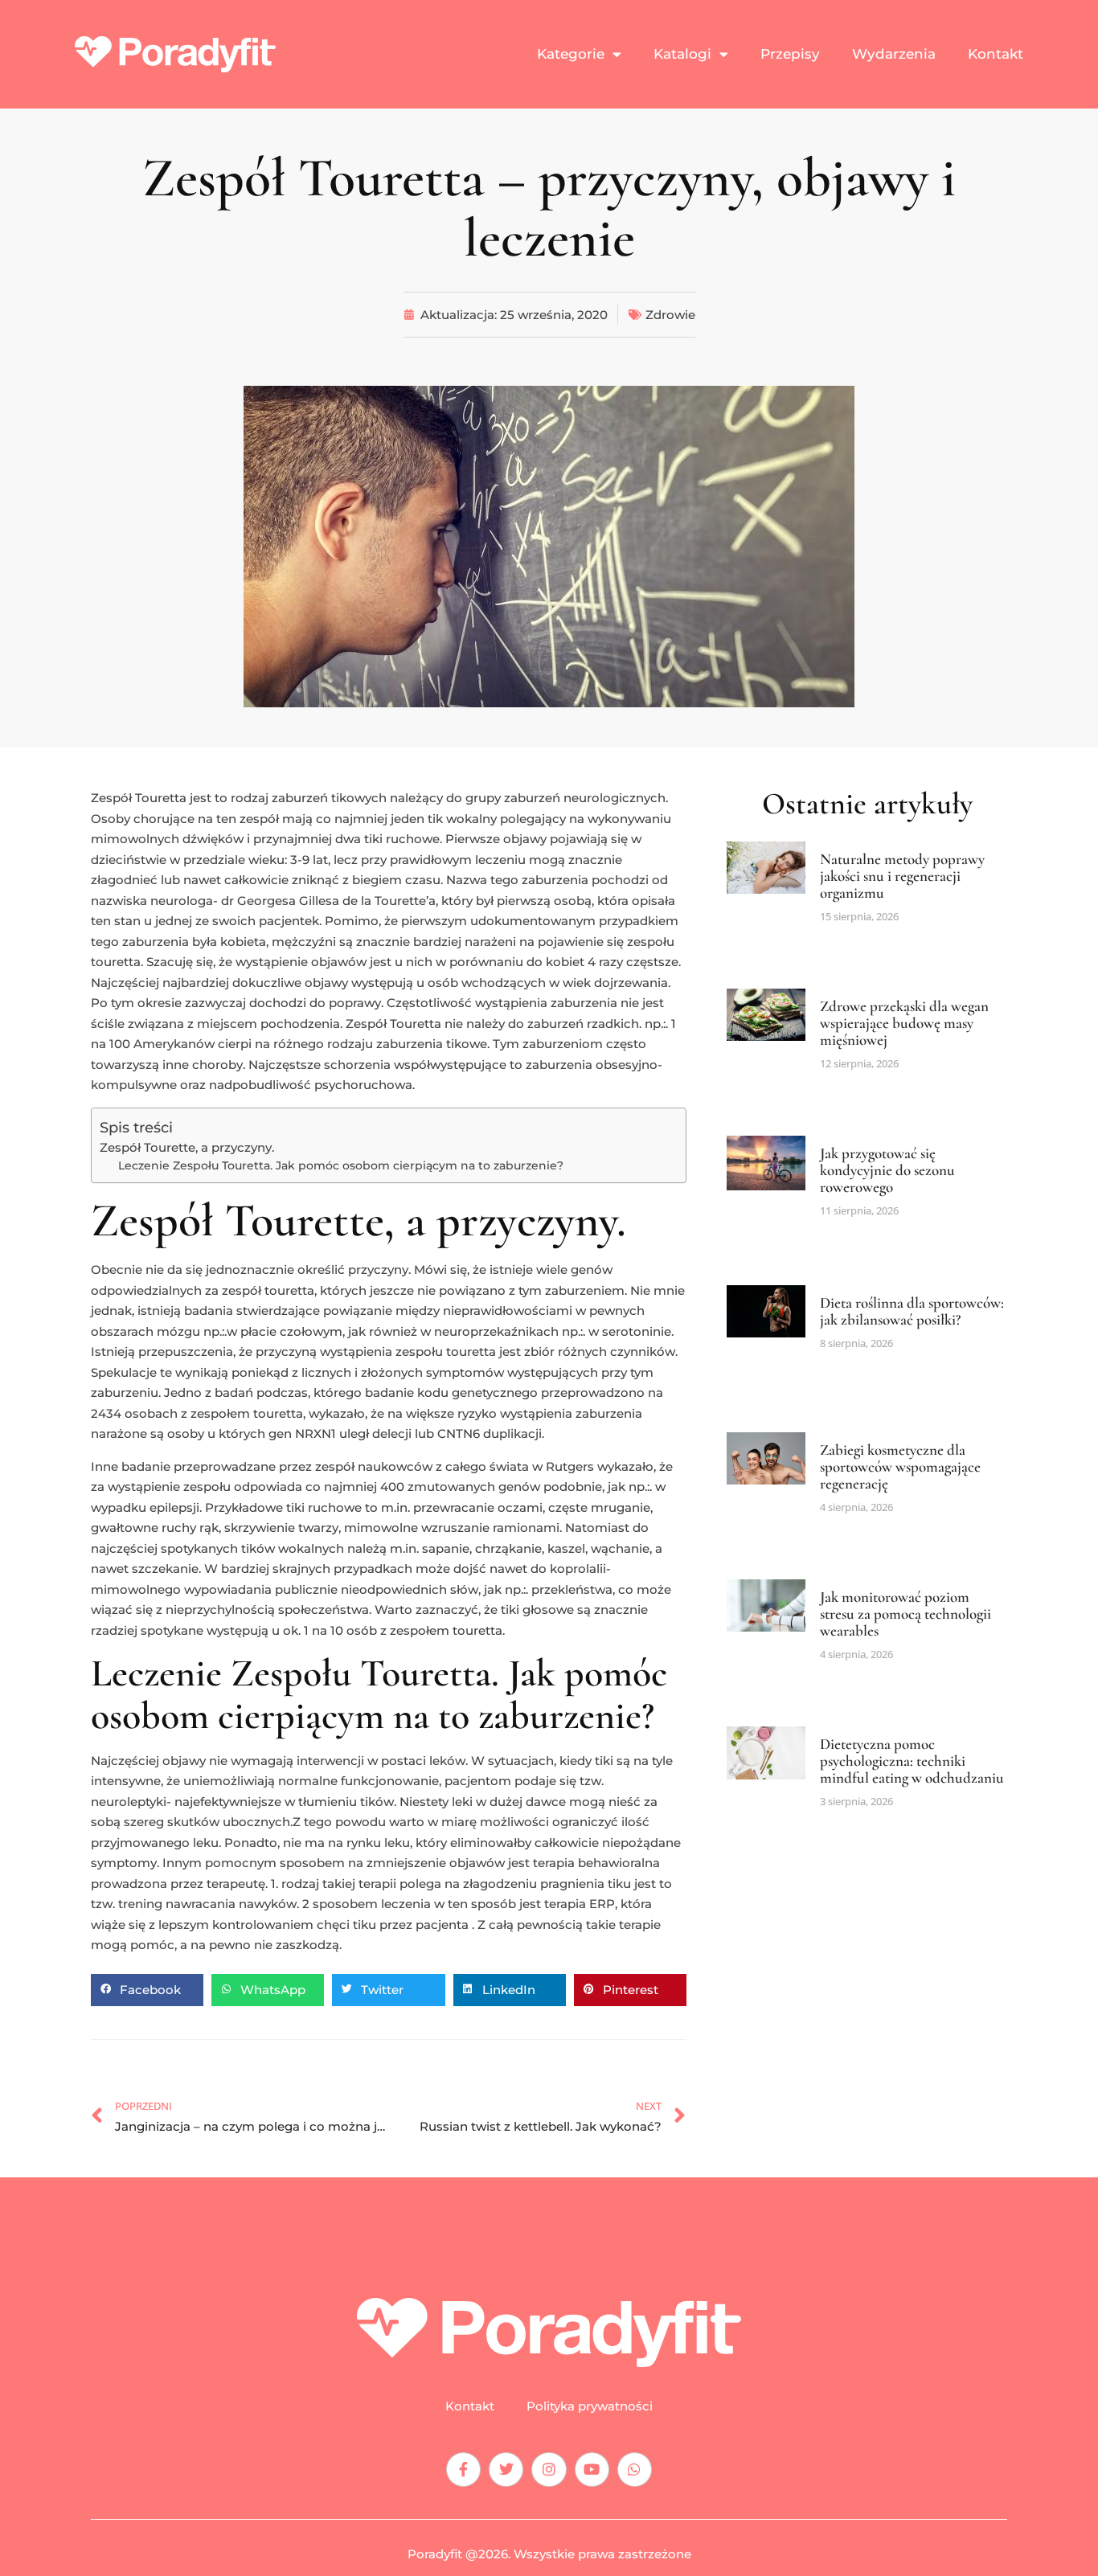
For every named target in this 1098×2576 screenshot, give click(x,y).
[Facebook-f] (463, 2470)
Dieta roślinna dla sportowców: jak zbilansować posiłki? (912, 1311)
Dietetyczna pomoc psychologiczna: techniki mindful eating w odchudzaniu (912, 1761)
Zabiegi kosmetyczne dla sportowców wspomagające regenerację (900, 1466)
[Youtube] (592, 2470)
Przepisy (790, 54)
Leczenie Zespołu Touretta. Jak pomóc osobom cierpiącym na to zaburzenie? (341, 1165)
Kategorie (571, 54)
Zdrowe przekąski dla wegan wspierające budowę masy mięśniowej (904, 1023)
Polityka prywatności (590, 2406)
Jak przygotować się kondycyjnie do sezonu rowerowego (887, 1170)
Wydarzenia (894, 54)
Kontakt (996, 54)
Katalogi (682, 54)
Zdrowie (670, 315)
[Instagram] (549, 2470)
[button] (147, 1990)
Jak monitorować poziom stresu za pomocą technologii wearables (905, 1614)
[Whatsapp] (635, 2470)
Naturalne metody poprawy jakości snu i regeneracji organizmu (902, 876)
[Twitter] (506, 2470)
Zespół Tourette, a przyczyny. (187, 1147)
